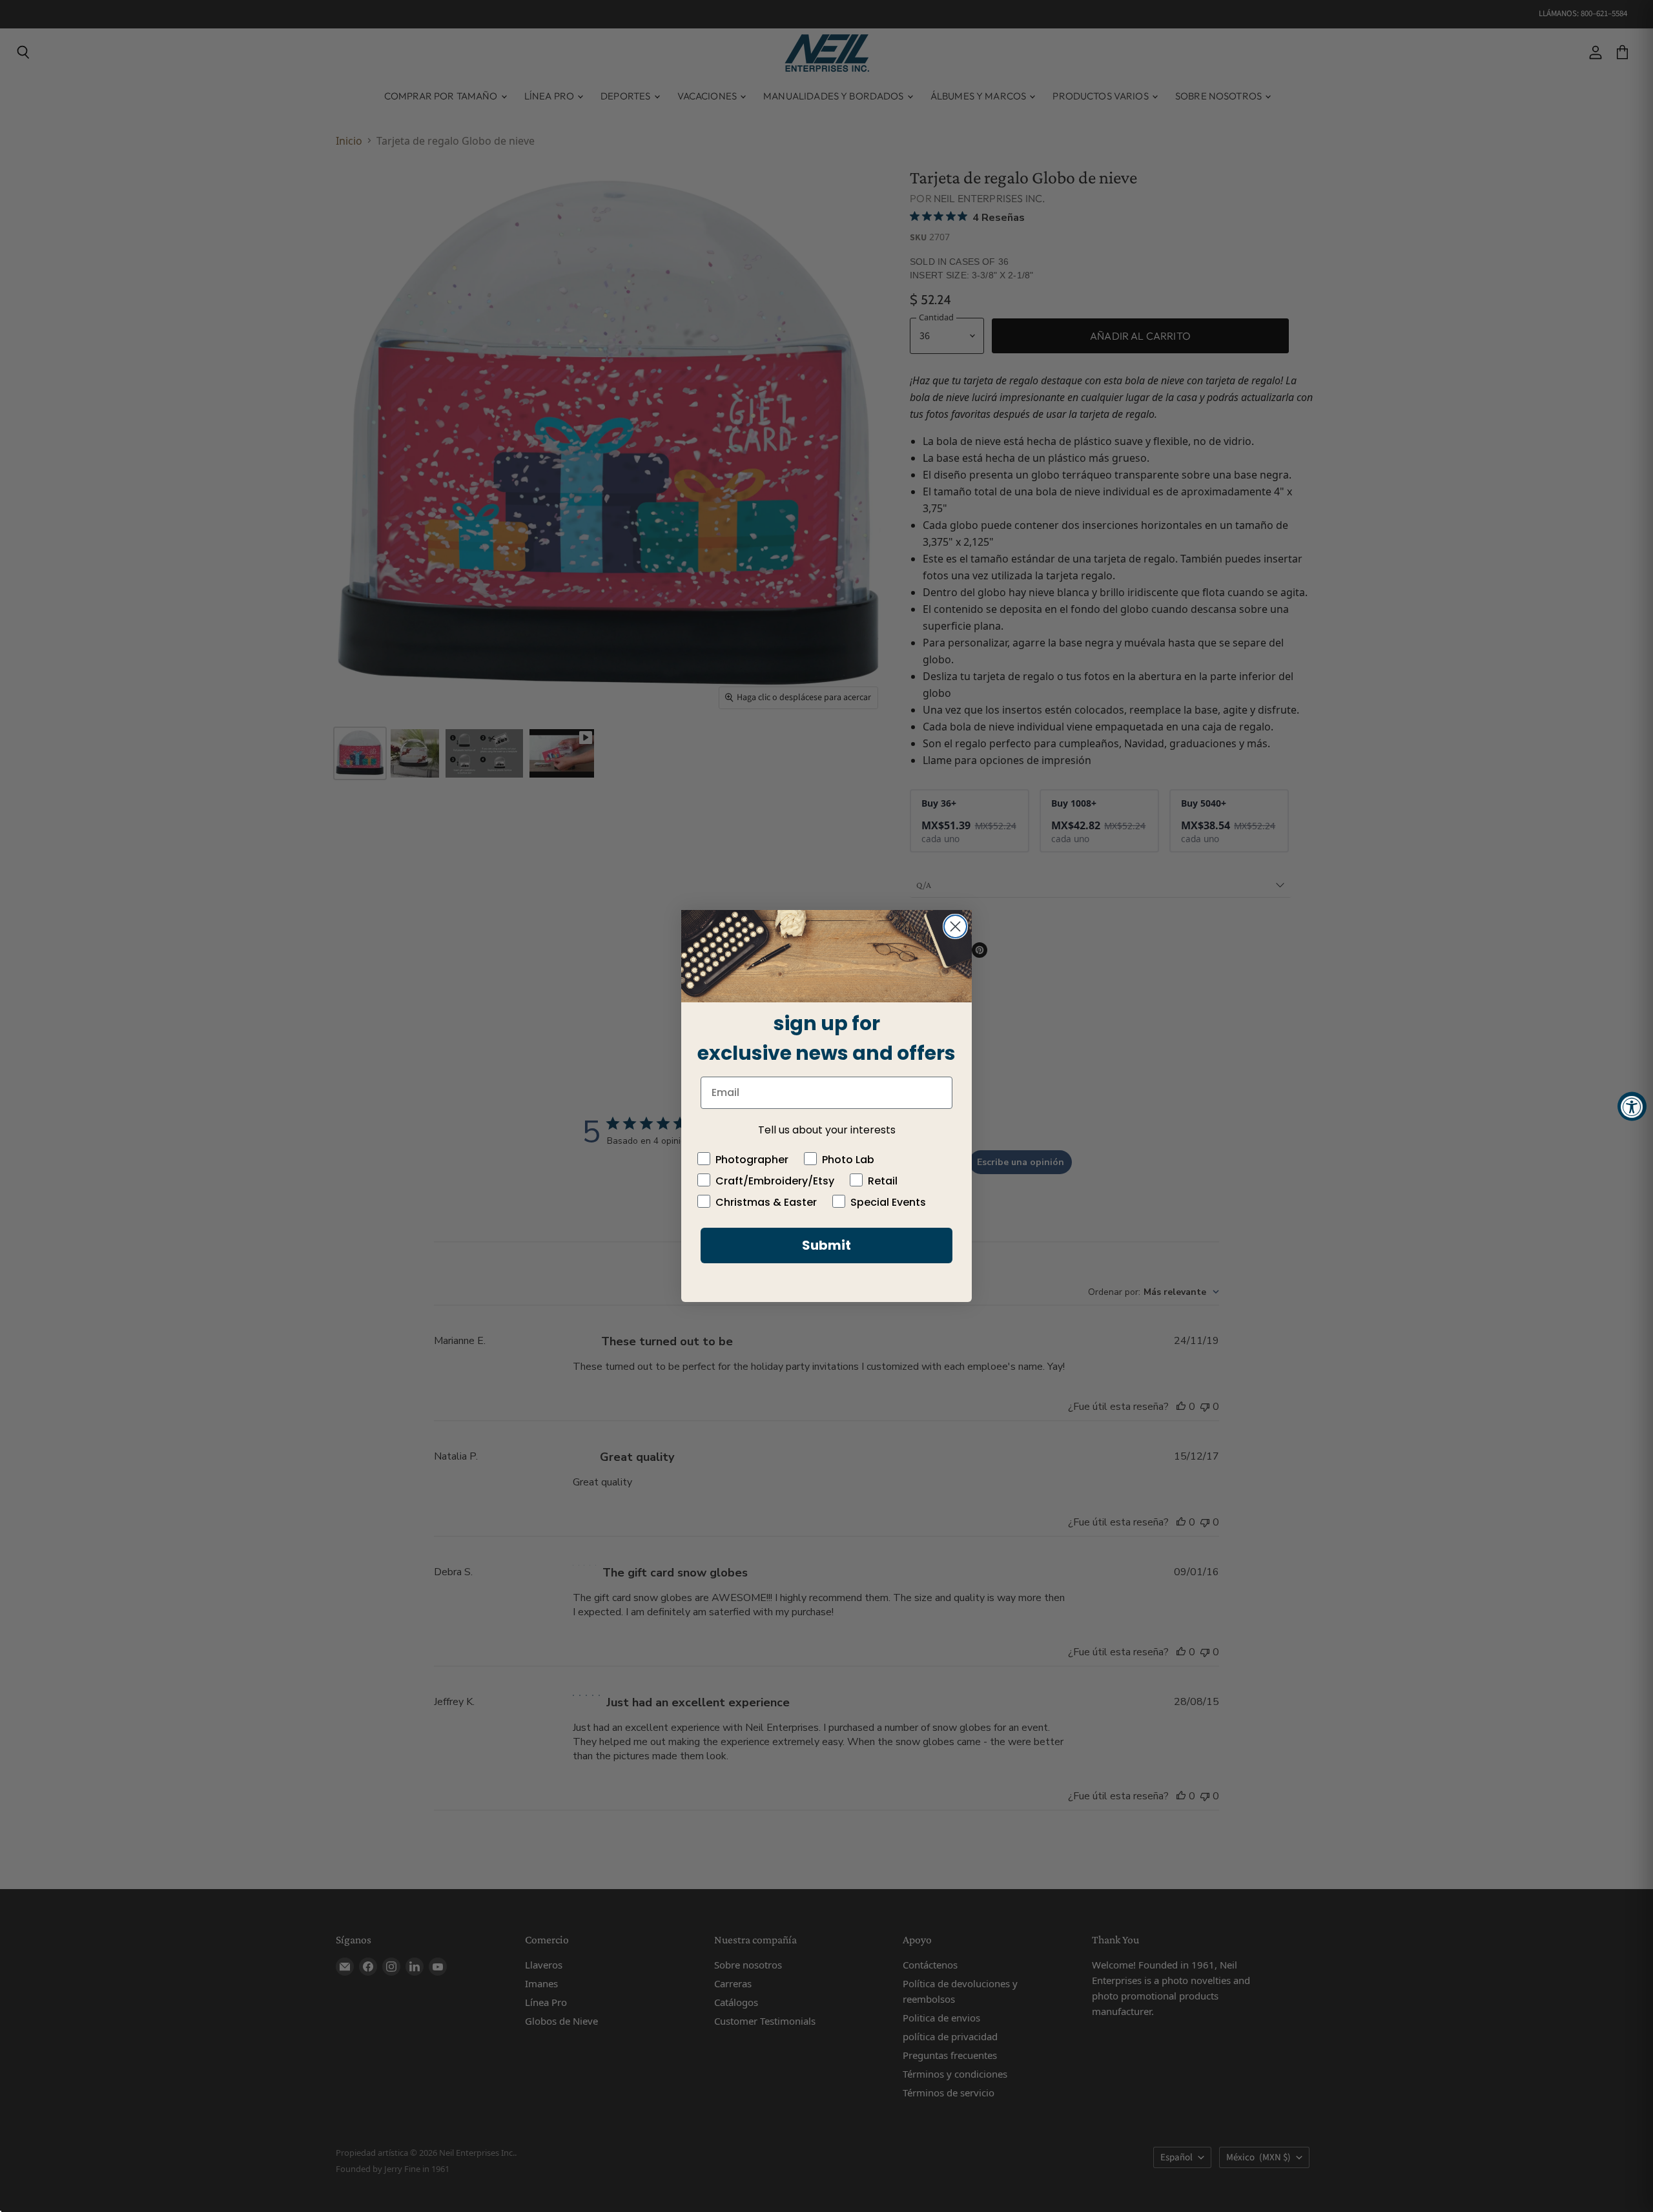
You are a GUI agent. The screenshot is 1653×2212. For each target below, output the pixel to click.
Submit (826, 1245)
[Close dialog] (955, 926)
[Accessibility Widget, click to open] (1632, 1106)
